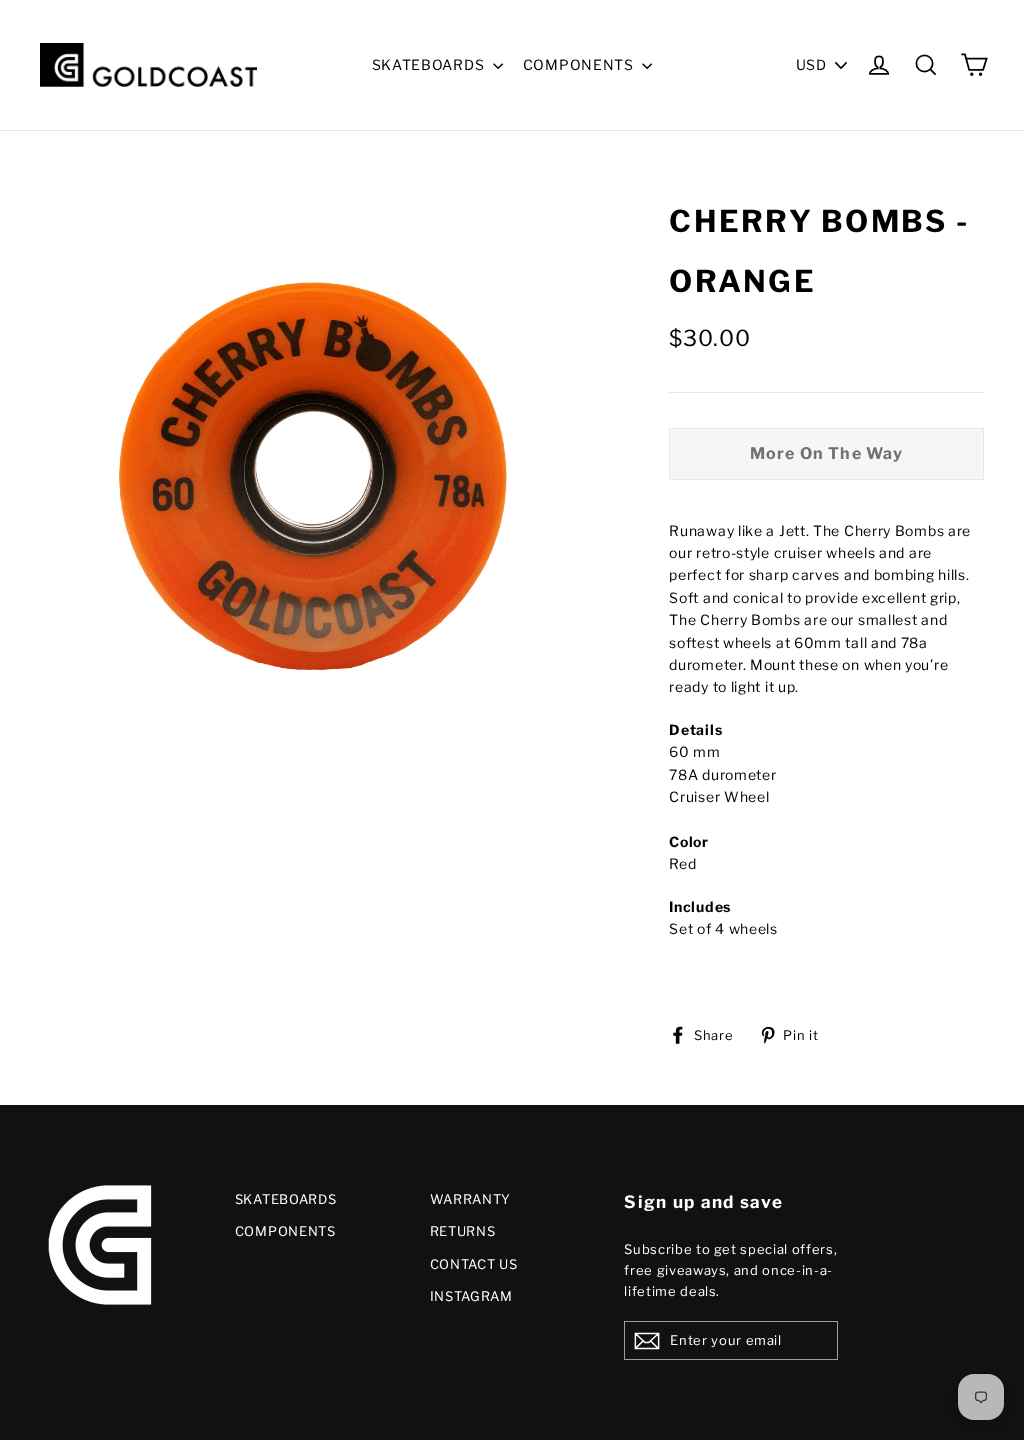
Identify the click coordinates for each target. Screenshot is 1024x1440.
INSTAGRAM (471, 1296)
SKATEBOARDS (430, 64)
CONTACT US (474, 1264)
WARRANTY (471, 1199)
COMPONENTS (580, 64)
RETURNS (463, 1231)
